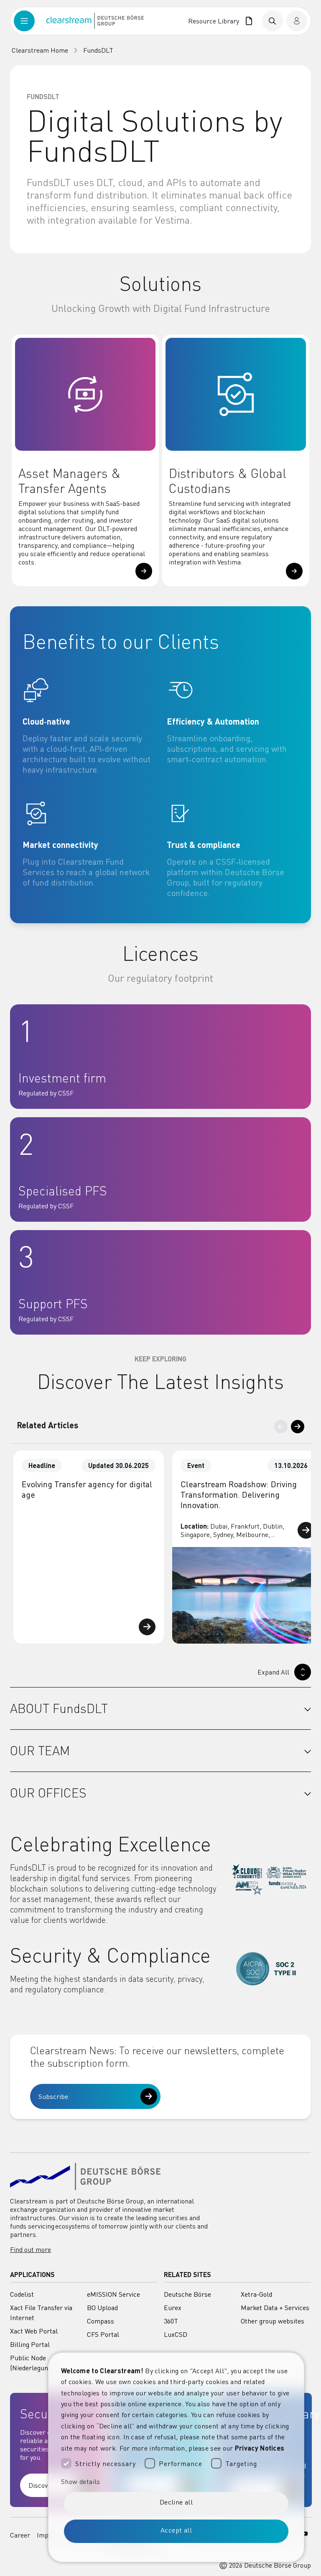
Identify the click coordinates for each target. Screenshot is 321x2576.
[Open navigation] (30, 21)
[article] (88, 726)
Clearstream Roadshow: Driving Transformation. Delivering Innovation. (239, 1495)
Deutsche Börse (187, 2294)
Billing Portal (30, 2344)
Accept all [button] (176, 2530)
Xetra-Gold (256, 2294)
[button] (144, 571)
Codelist (22, 2294)
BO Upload (102, 2308)
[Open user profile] (297, 21)
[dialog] (176, 2457)
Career (20, 2535)
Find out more (31, 2249)
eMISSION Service (113, 2294)
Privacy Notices (260, 2448)
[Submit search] (273, 21)
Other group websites (273, 2321)
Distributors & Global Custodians (228, 481)
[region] (160, 1547)
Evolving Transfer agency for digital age (87, 1489)
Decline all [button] (176, 2502)
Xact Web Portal (34, 2331)
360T (171, 2321)
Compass (101, 2321)
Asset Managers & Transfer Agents (70, 481)
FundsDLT (98, 50)
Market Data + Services (275, 2308)
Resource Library (215, 21)
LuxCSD (176, 2334)
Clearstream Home (40, 50)
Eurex (173, 2308)
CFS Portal (103, 2334)
